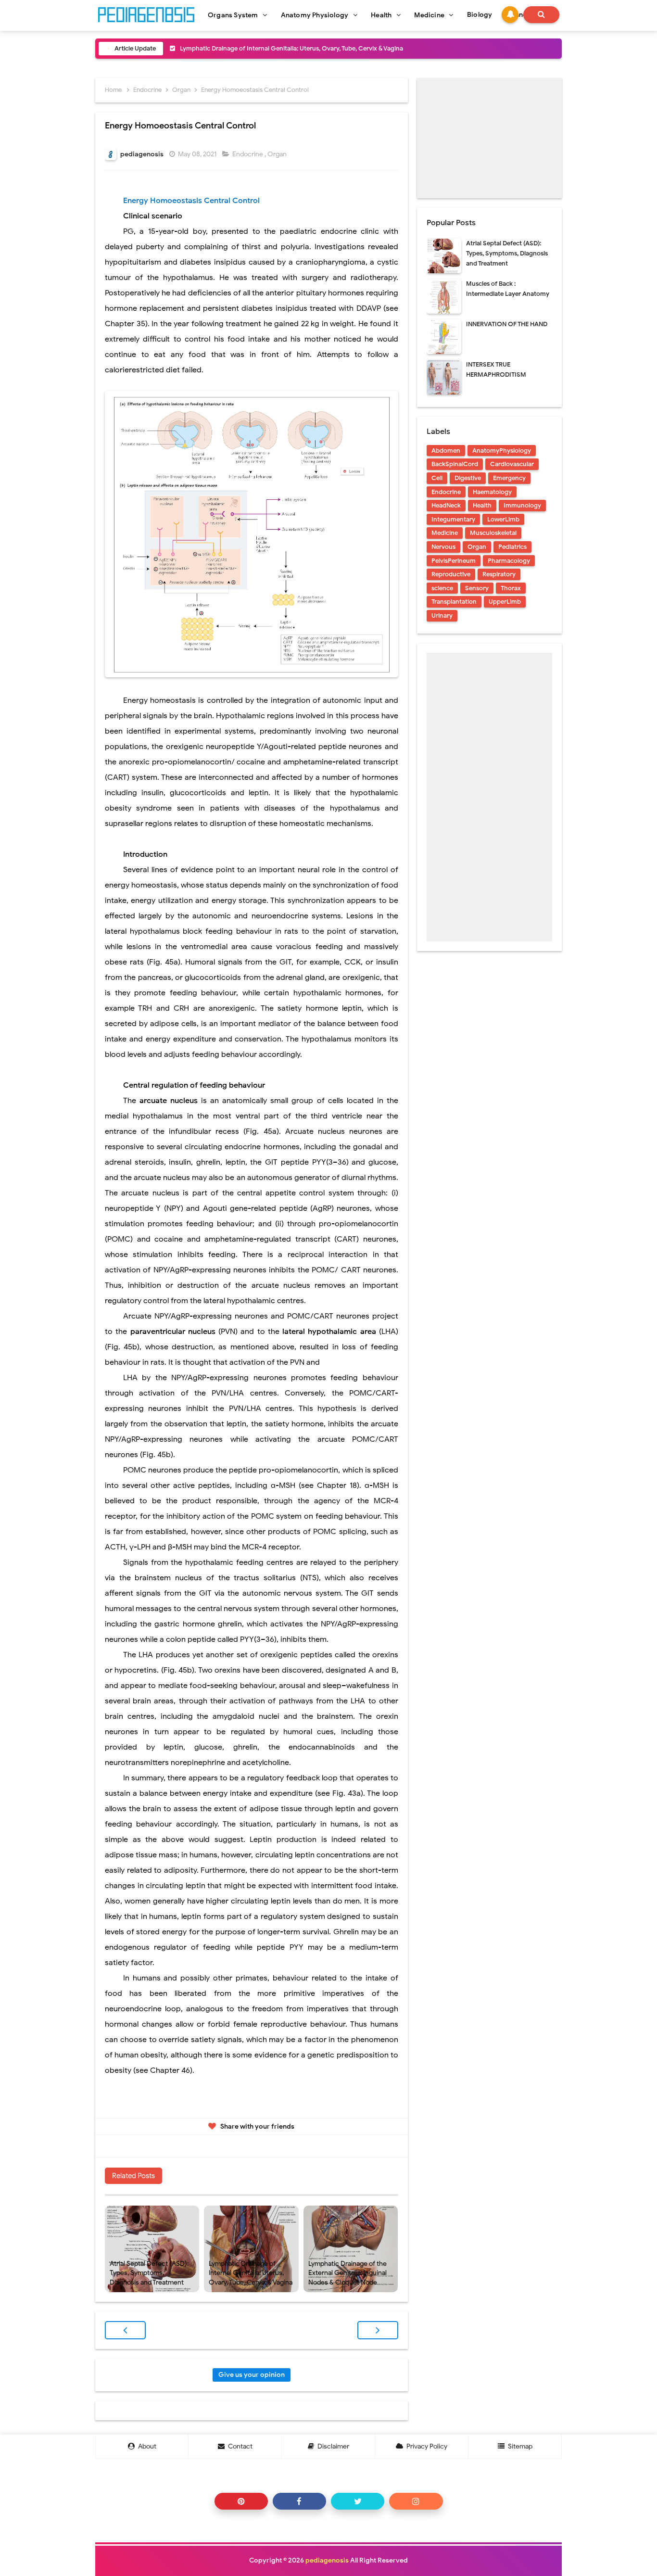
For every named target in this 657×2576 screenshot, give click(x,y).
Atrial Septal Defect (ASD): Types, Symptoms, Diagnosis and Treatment (149, 2273)
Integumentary (453, 519)
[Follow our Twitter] (358, 2501)
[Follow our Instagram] (416, 2501)
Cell (437, 478)
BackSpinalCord (455, 464)
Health (482, 505)
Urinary (442, 615)
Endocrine (248, 154)
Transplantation (454, 602)
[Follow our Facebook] (299, 2501)
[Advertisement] (489, 138)
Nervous (443, 547)
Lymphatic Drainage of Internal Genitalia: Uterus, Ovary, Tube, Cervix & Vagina (291, 48)
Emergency (509, 478)
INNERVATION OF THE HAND (507, 324)
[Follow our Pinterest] (241, 2501)
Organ (278, 154)
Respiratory (499, 574)
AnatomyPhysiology (502, 450)
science (442, 588)
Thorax (511, 588)
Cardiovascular (512, 464)
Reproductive (451, 574)
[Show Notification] (510, 15)
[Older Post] (378, 2330)
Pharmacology (509, 561)
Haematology (492, 492)
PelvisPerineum (454, 561)
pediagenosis (327, 2560)
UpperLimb (505, 602)
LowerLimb (503, 519)
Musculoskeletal (493, 533)
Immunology (522, 505)
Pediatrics (512, 547)
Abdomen (446, 450)
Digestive (468, 478)
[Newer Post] (125, 2330)
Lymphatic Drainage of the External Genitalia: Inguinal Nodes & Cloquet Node (347, 2273)
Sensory (477, 588)
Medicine (445, 533)
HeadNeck (446, 505)
